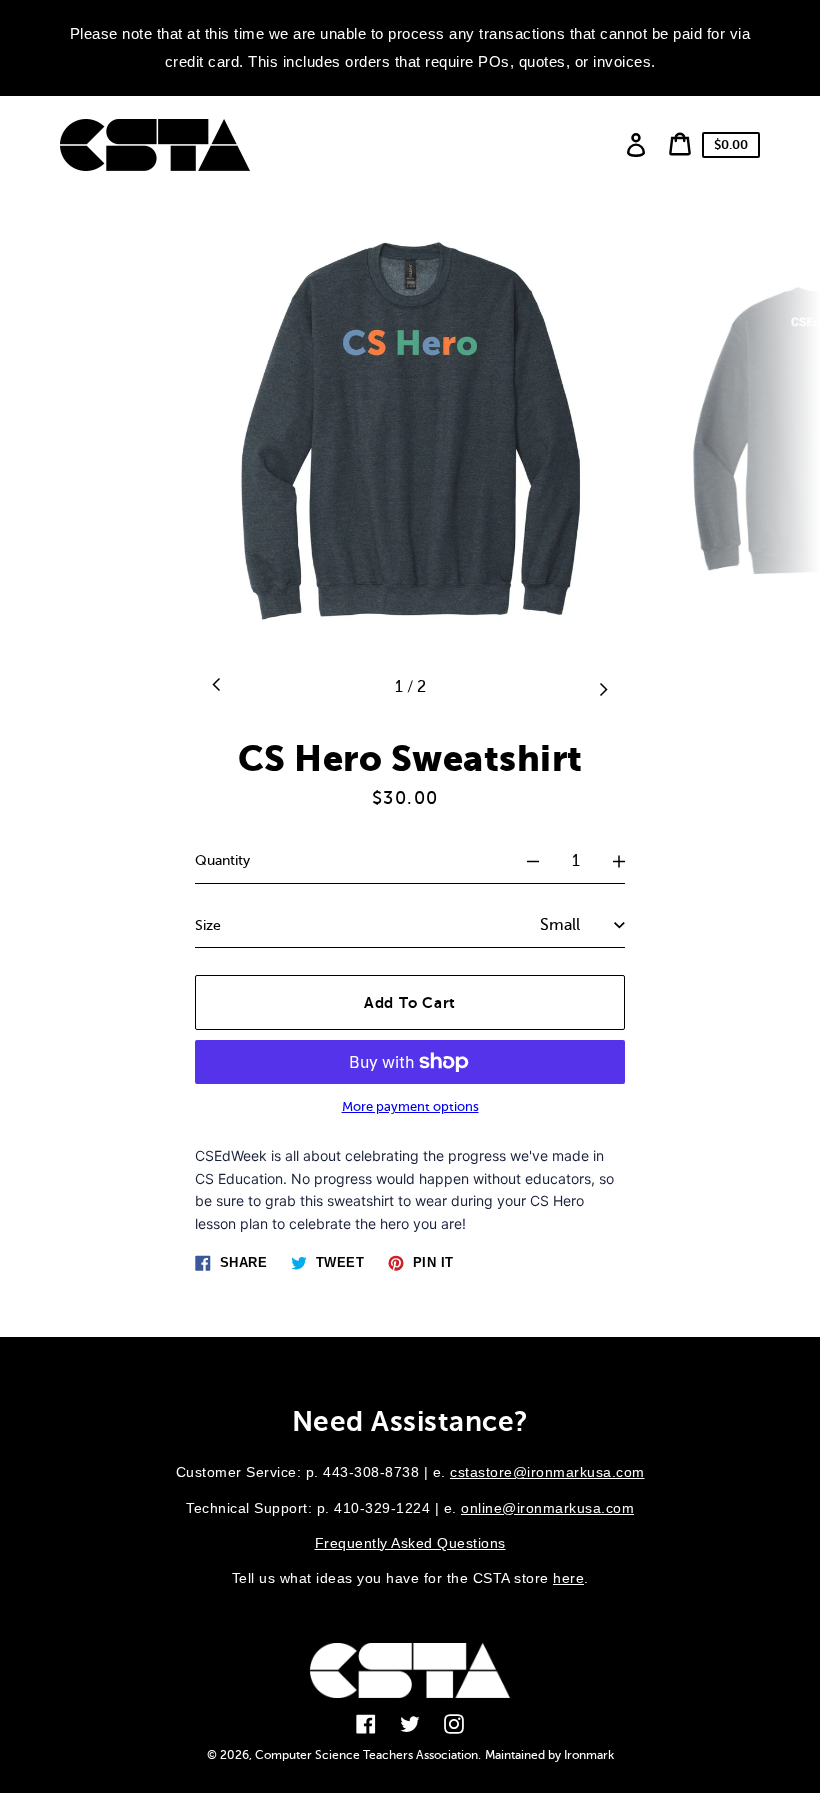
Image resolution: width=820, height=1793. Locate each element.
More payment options (410, 1107)
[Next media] (603, 687)
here (568, 1578)
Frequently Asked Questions (410, 1543)
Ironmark (589, 1755)
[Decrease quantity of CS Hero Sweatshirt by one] (533, 861)
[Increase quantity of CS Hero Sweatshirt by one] (619, 861)
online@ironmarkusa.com (547, 1508)
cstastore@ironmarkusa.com (547, 1472)
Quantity (222, 860)
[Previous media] (217, 687)
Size (208, 925)
